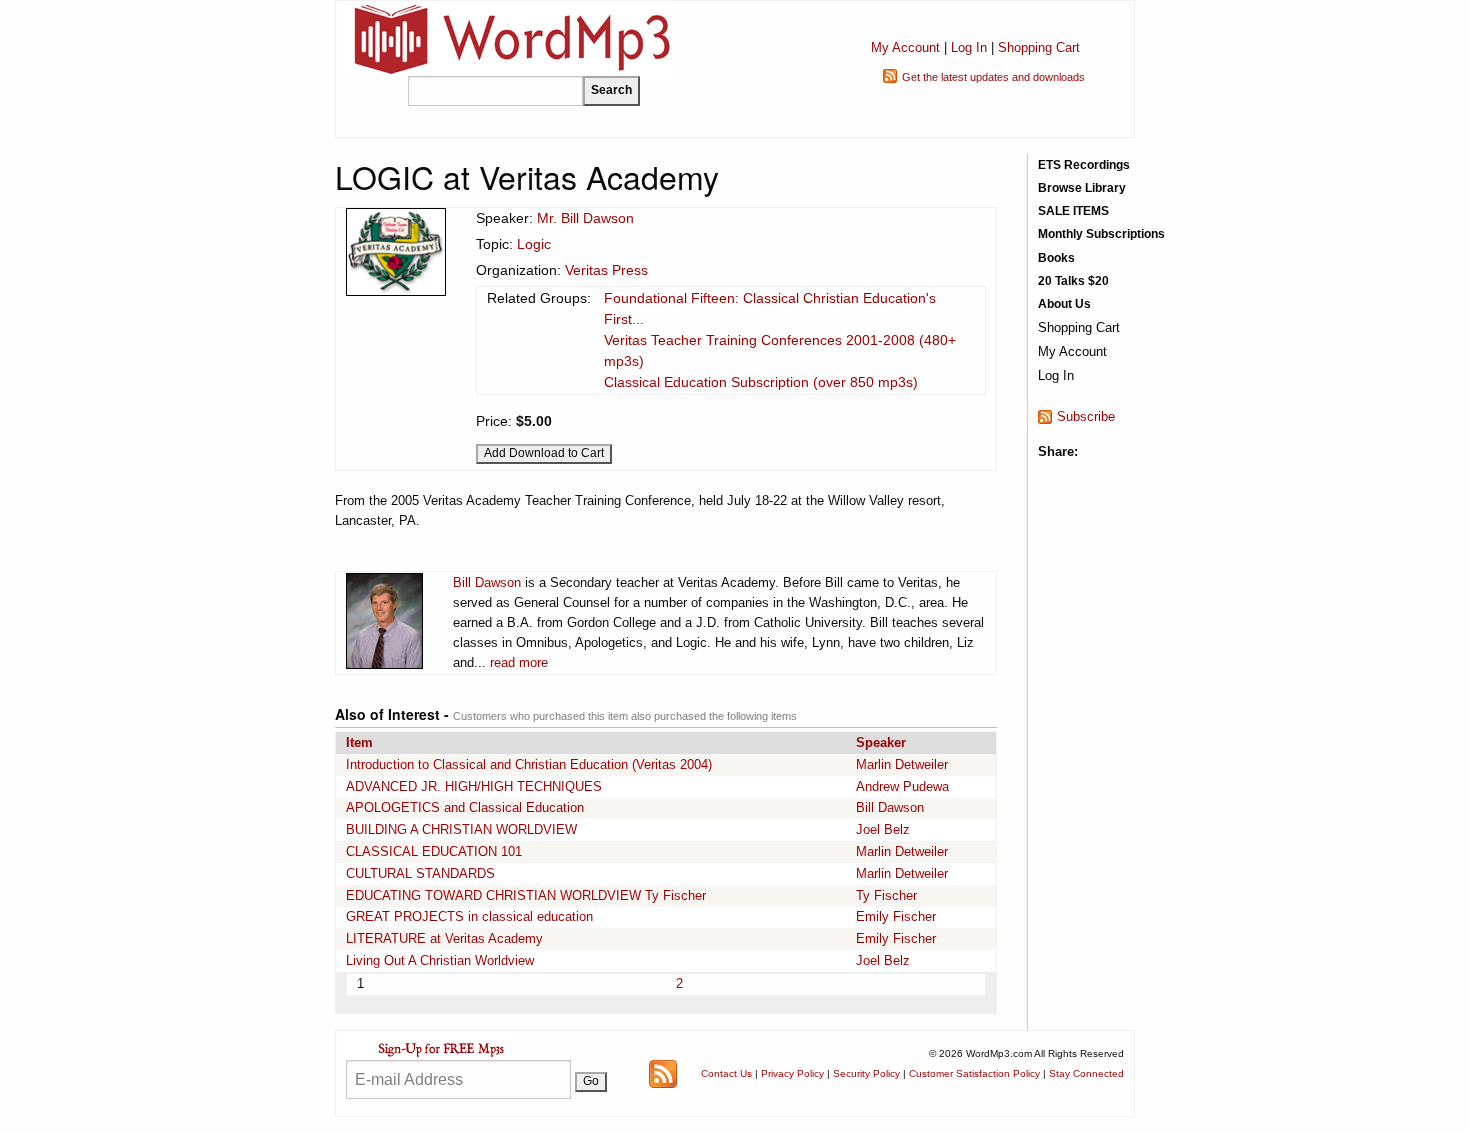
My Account (905, 47)
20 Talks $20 (1073, 281)
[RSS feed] (663, 1072)
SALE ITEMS (1073, 211)
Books (1056, 258)
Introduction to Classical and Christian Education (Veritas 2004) (529, 764)
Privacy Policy (792, 1073)
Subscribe (1086, 416)
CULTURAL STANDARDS (420, 873)
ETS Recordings (1084, 165)
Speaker (881, 742)
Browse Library (1082, 188)
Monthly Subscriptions (1101, 234)
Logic (534, 244)
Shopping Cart (1039, 47)
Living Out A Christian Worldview (440, 960)
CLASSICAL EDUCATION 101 (434, 851)
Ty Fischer (886, 895)
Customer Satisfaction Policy (974, 1073)
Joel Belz (883, 829)
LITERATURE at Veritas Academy (444, 938)
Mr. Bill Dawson (585, 218)
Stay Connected (1086, 1073)
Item (359, 742)
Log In (969, 47)
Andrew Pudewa (902, 786)
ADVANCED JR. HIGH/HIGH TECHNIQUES (474, 786)
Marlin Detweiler (902, 764)
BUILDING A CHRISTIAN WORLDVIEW (461, 829)
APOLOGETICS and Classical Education (465, 807)
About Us (1064, 304)
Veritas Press (606, 270)
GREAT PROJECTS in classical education (469, 916)
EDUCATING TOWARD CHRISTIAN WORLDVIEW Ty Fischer (526, 895)
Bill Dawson (487, 582)
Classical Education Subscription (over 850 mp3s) (761, 382)
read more (519, 662)
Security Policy (866, 1073)
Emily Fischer (896, 916)
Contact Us (726, 1073)
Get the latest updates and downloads (993, 77)
